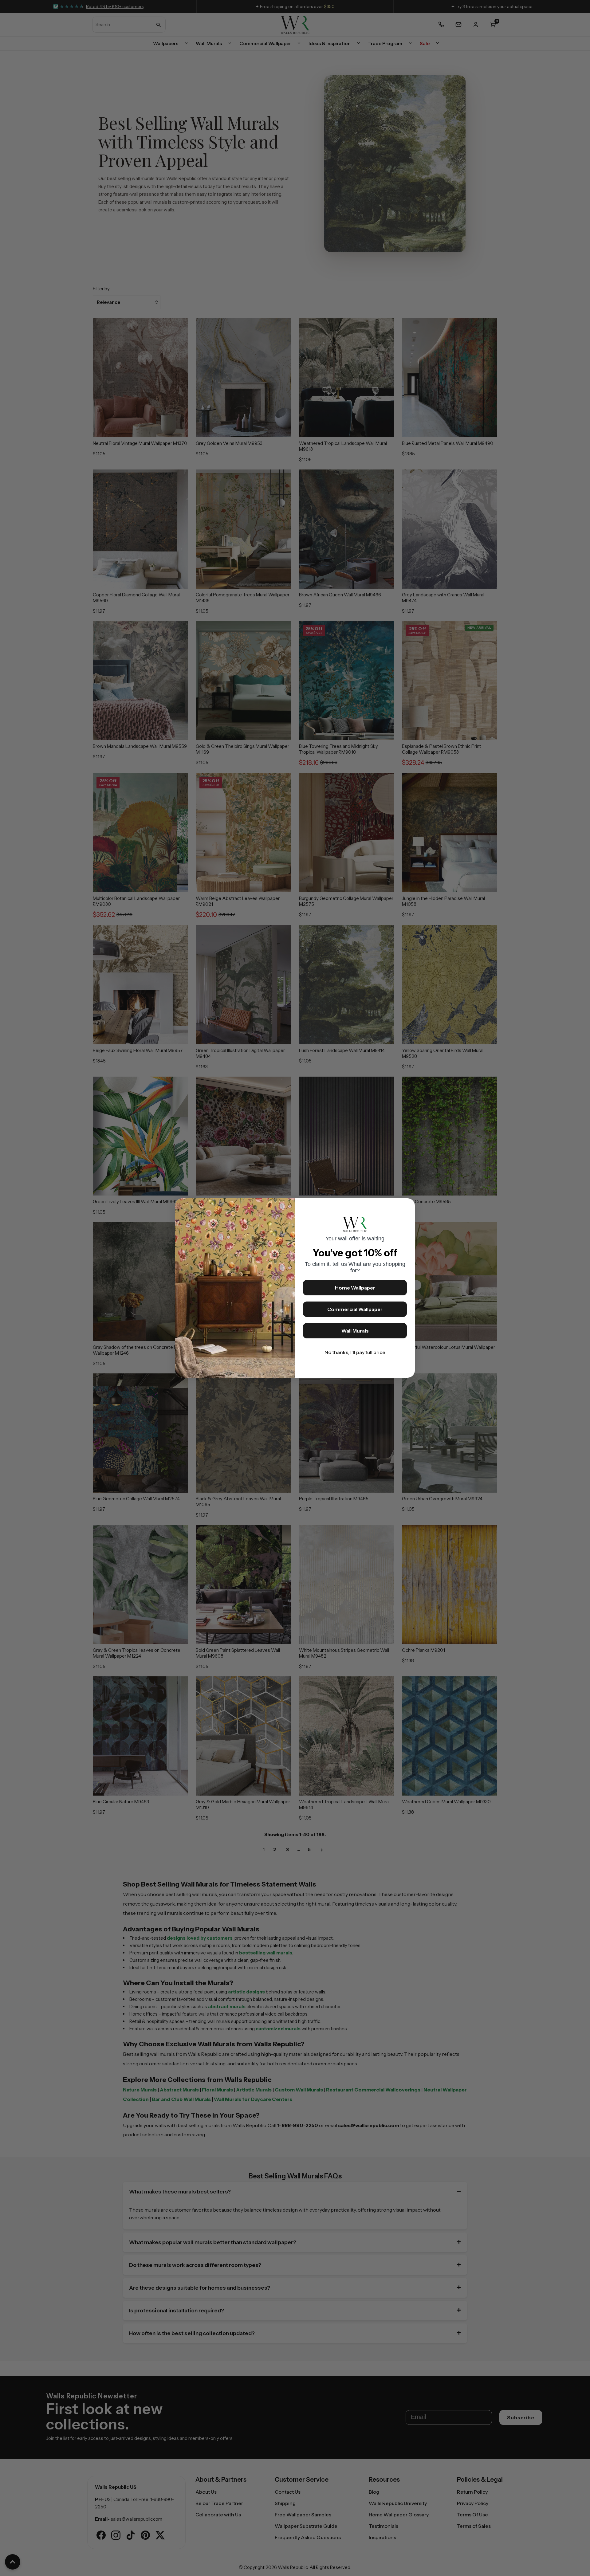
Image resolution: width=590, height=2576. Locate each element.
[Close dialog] (407, 1206)
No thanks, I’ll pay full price (355, 1352)
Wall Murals (355, 1331)
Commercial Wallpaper (355, 1309)
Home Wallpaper (355, 1288)
